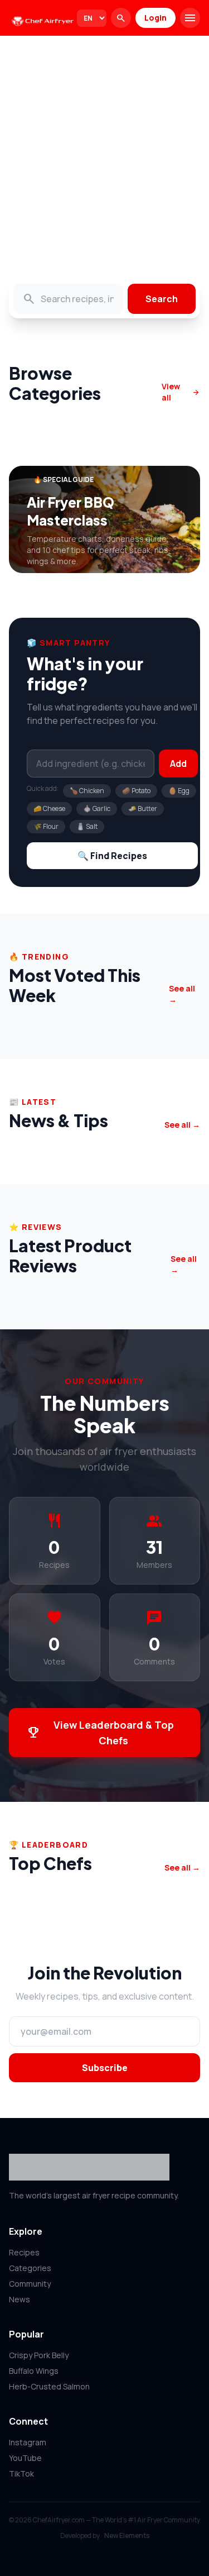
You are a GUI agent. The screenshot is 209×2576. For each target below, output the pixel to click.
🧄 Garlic (97, 808)
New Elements (127, 2536)
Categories (30, 2268)
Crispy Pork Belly (39, 2355)
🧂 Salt (87, 826)
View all (181, 392)
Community (30, 2284)
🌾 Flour (46, 826)
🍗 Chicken (87, 791)
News (20, 2299)
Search (162, 299)
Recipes (24, 2252)
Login (155, 18)
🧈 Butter (143, 808)
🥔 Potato (136, 791)
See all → (182, 994)
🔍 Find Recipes (112, 856)
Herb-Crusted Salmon (49, 2386)
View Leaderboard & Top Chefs (100, 1733)
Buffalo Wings (34, 2371)
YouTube (25, 2458)
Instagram (28, 2442)
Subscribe (105, 2068)
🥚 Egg (179, 791)
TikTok (21, 2474)
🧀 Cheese (49, 808)
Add (178, 764)
